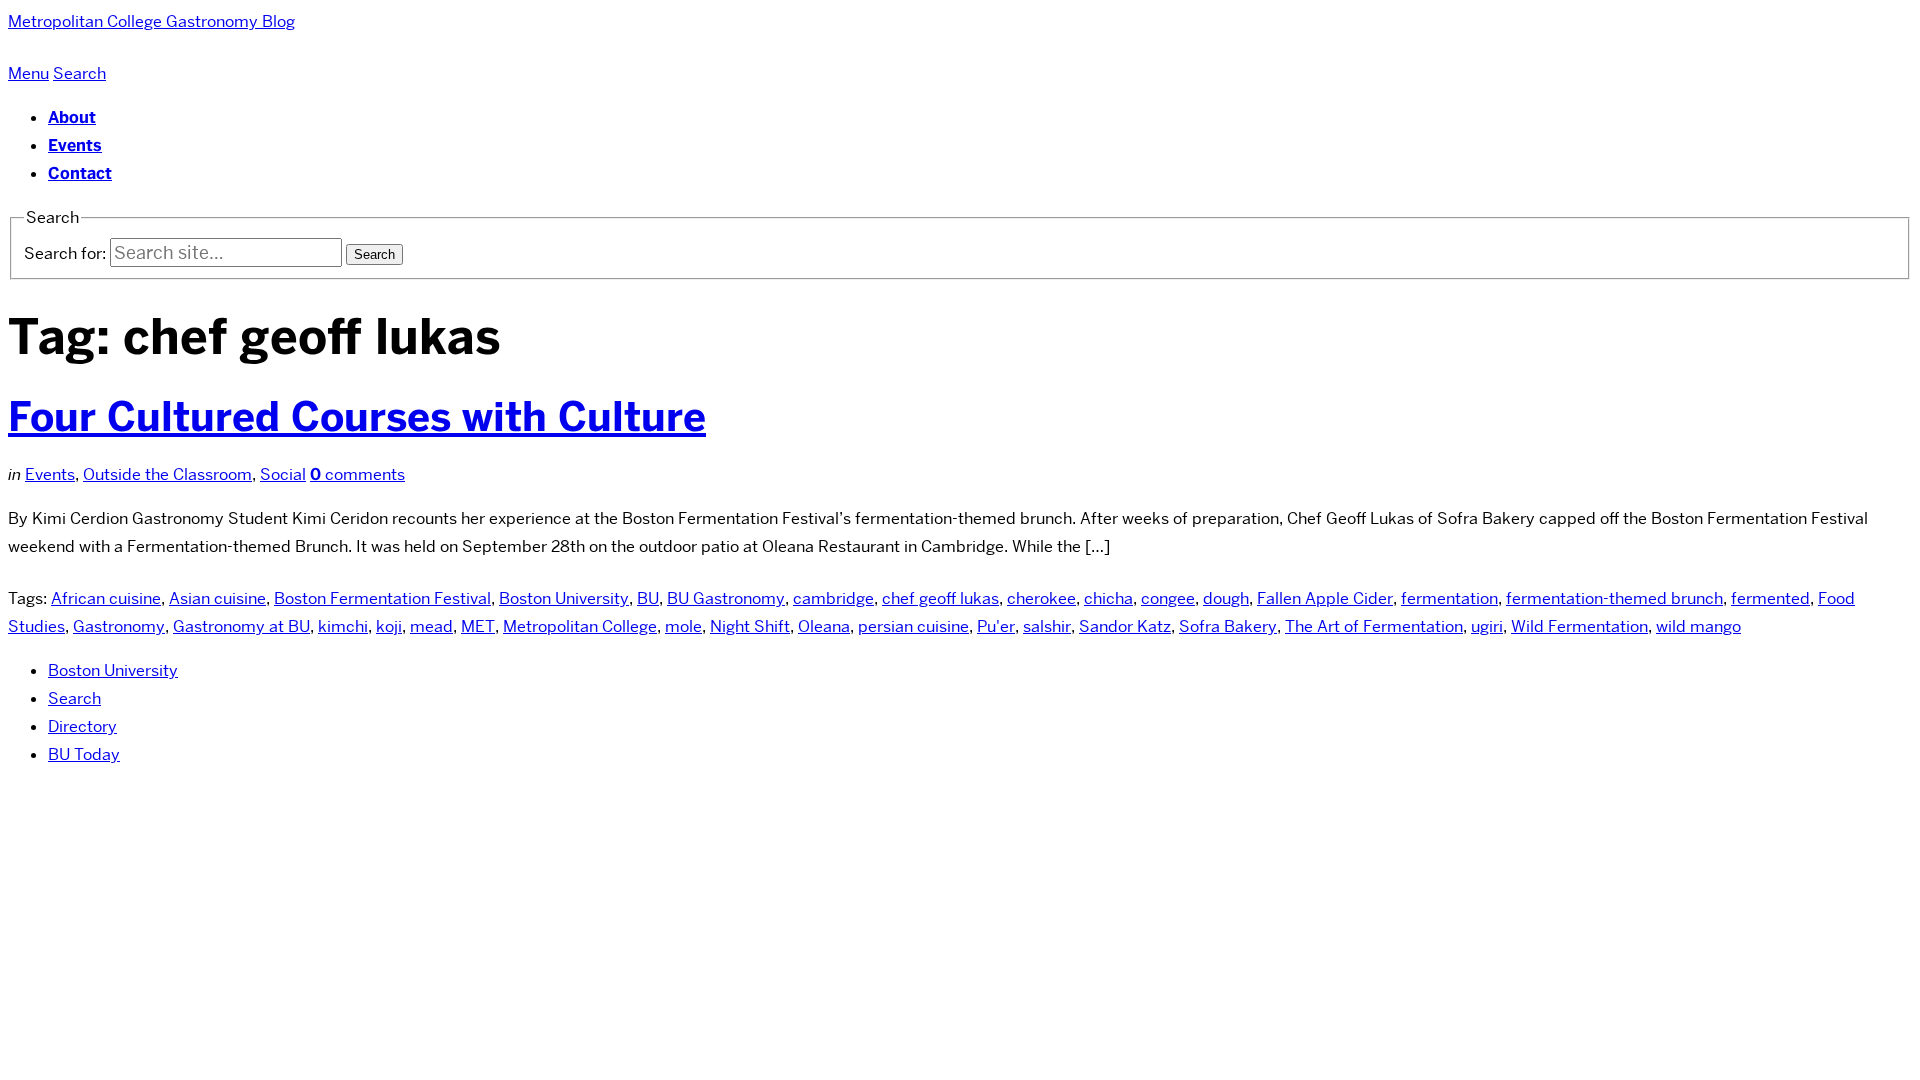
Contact (80, 173)
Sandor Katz (1125, 626)
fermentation (1449, 598)
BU (648, 598)
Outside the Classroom (167, 474)
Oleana (824, 626)
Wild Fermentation (1579, 626)
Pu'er (996, 626)
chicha (1108, 598)
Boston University (564, 598)
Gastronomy (119, 626)
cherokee (1041, 598)
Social (283, 474)
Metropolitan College (580, 626)
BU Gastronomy (726, 598)
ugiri (1487, 626)
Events (75, 145)
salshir (1047, 626)
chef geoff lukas (940, 598)
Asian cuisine (217, 598)
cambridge (833, 598)
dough (1226, 598)
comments (357, 474)
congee (1168, 598)
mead (431, 626)
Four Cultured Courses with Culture (357, 417)
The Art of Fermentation (1374, 626)
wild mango (1698, 626)
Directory (82, 726)
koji (389, 626)
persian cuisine (913, 626)
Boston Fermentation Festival (382, 598)
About (72, 117)
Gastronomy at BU (241, 626)
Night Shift (750, 626)
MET (478, 626)
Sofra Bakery (1228, 626)
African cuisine (106, 598)
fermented (1770, 598)
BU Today (84, 754)
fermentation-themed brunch (1614, 598)
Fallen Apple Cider (1325, 598)
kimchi (343, 626)
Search (74, 698)
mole (683, 626)
